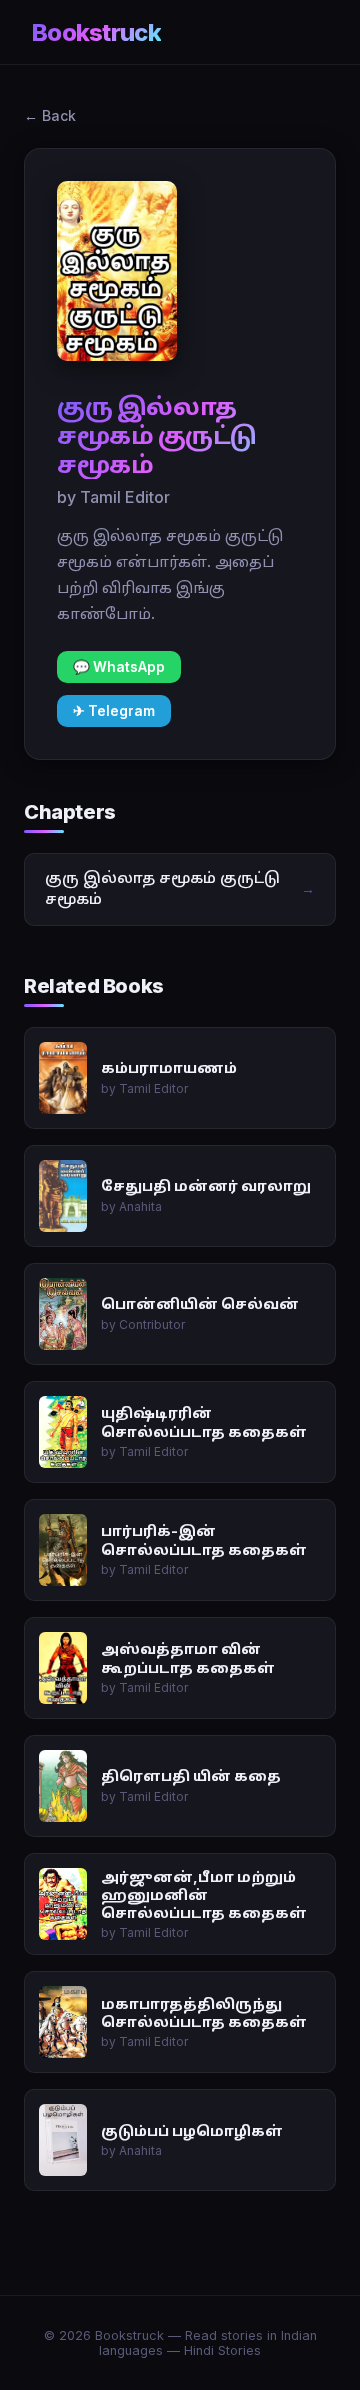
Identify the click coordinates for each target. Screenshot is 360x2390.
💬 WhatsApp (119, 667)
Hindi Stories (222, 2350)
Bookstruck (96, 32)
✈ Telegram (114, 711)
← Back (50, 115)
